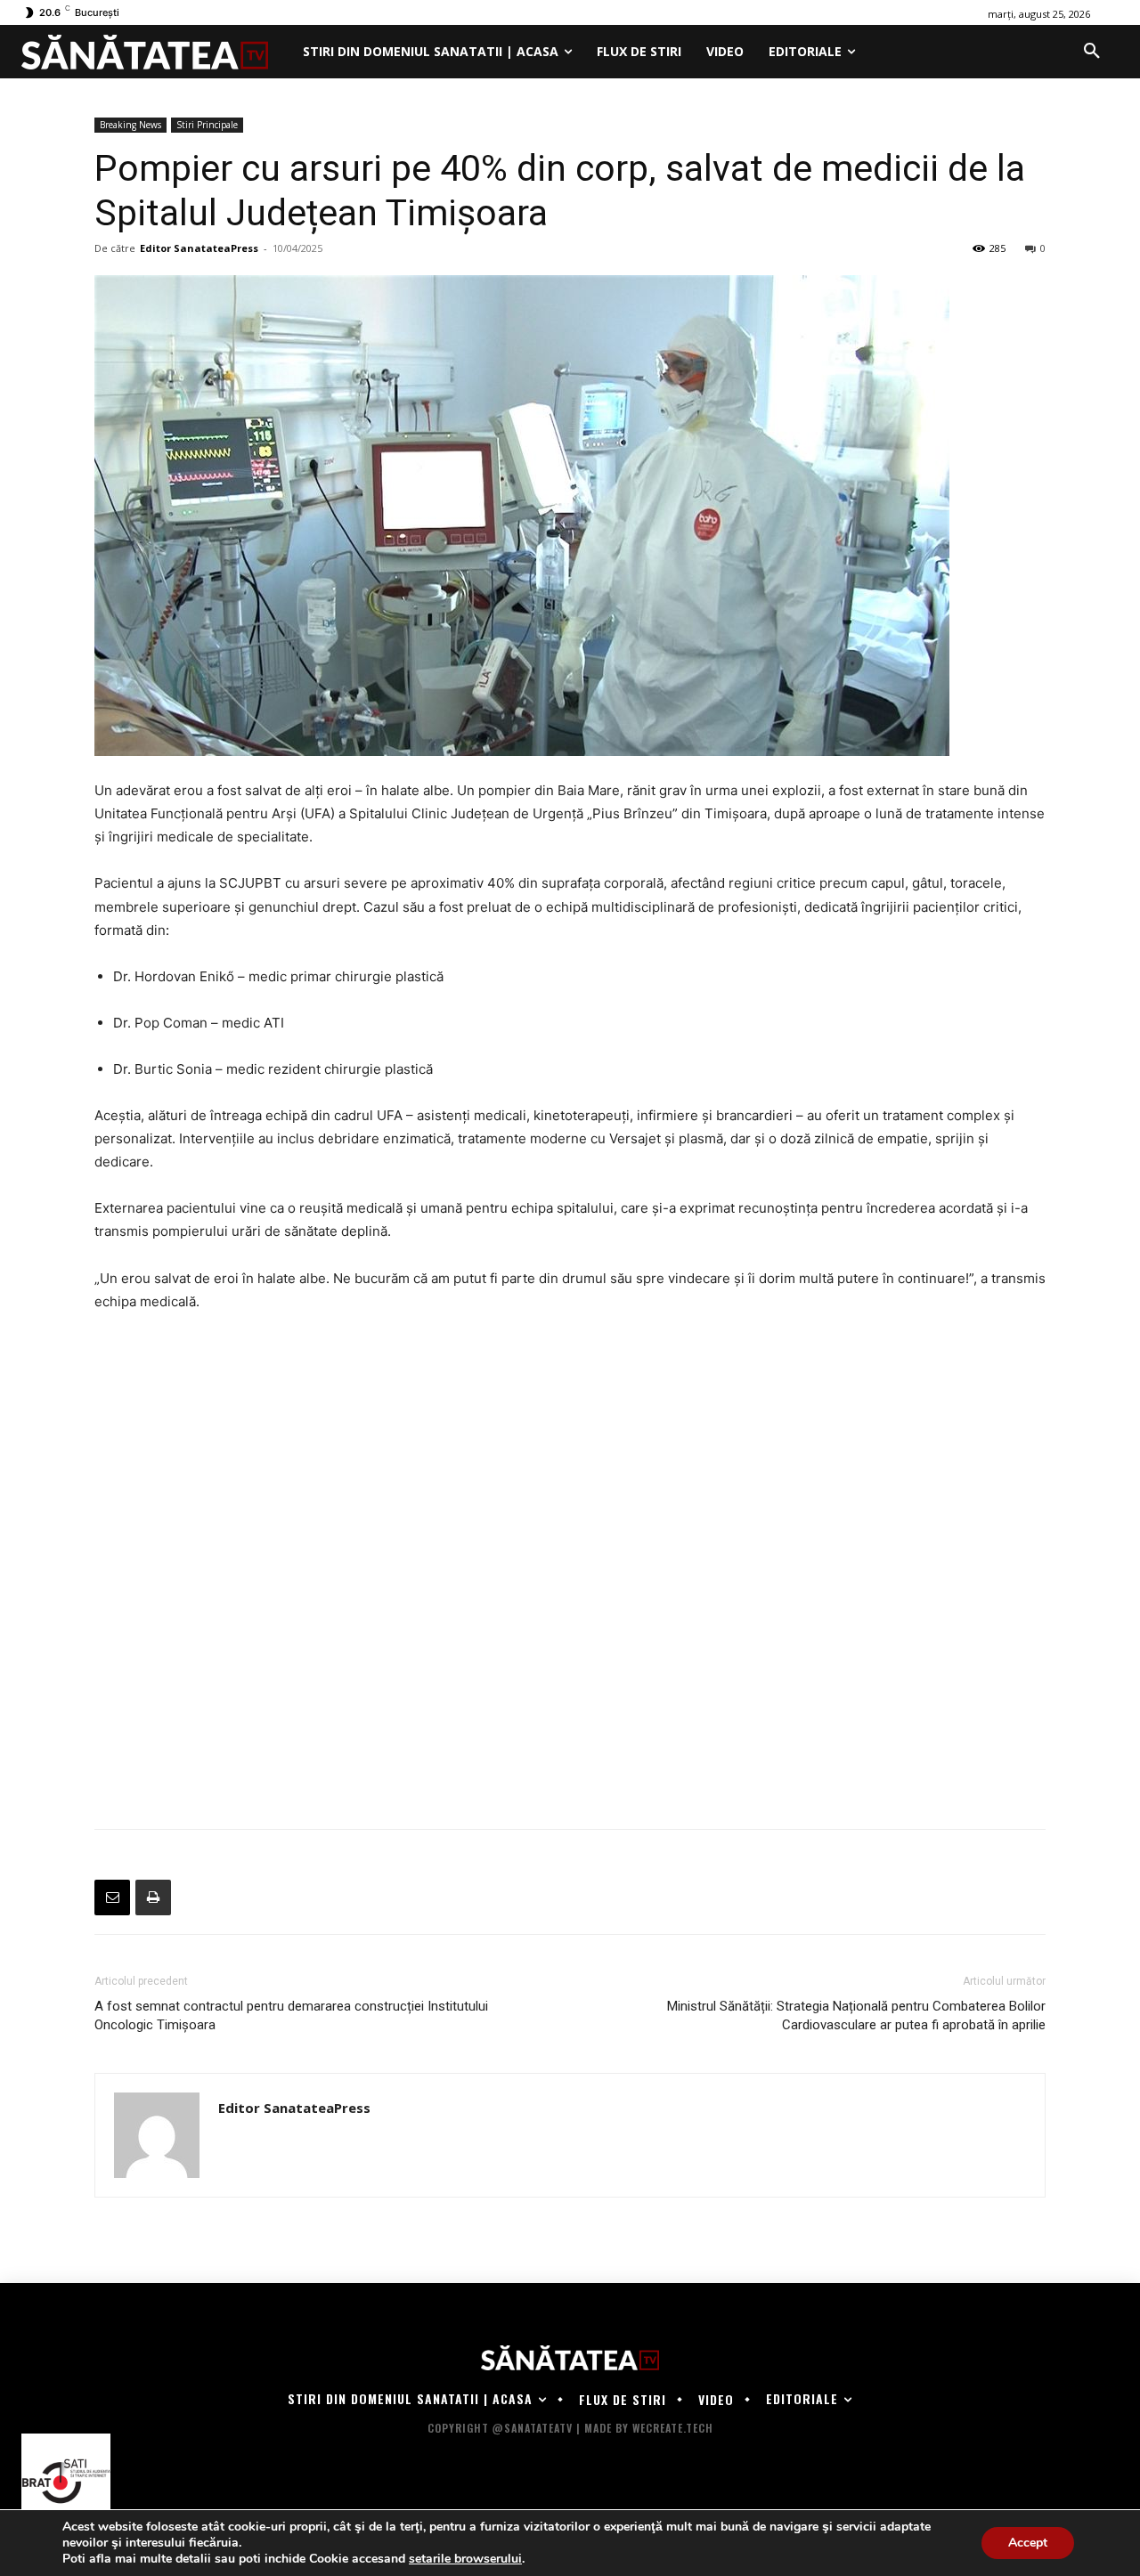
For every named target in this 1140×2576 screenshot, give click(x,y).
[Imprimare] (153, 1897)
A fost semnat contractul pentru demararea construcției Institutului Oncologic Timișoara (291, 2015)
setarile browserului (465, 2559)
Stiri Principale (207, 125)
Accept (1028, 2543)
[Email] (112, 1897)
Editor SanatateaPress (199, 248)
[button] (1092, 52)
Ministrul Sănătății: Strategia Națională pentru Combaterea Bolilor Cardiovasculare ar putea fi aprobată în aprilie (856, 2015)
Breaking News (130, 125)
